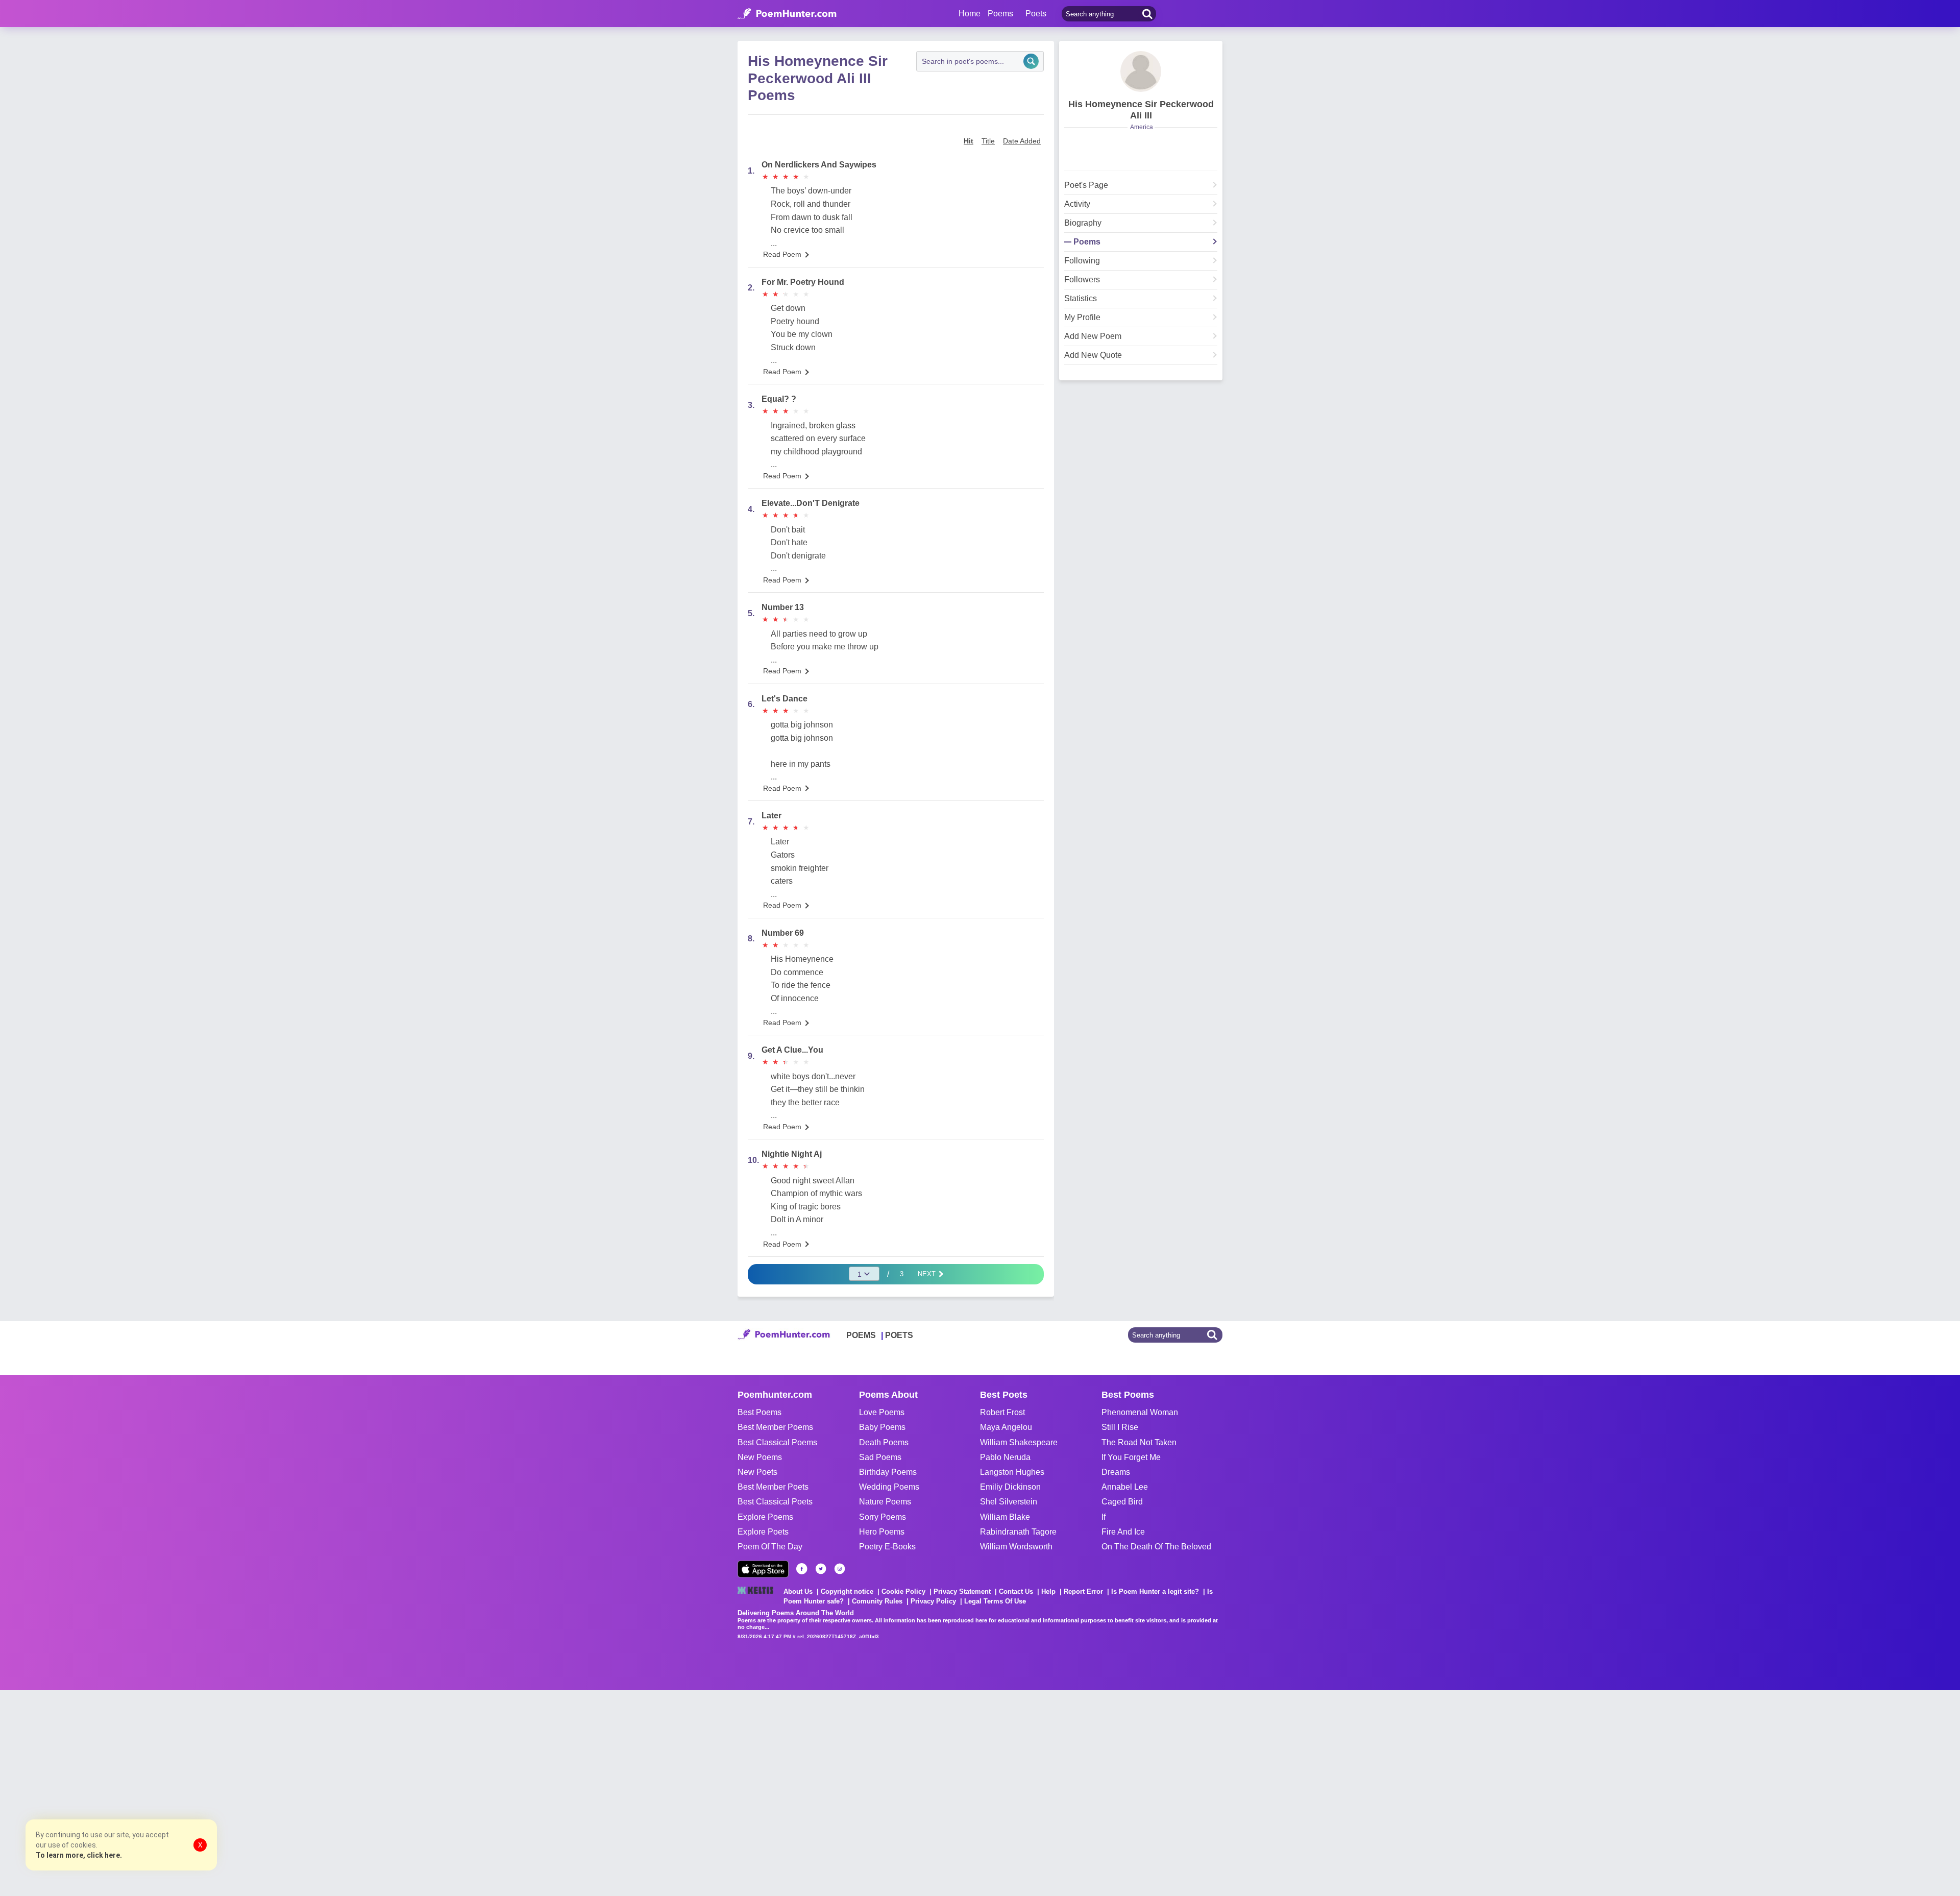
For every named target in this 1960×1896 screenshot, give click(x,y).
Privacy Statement (962, 1591)
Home (970, 14)
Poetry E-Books (887, 1547)
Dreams (1116, 1472)
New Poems (760, 1457)
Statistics (1081, 299)
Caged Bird (1122, 1502)
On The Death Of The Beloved (1156, 1547)
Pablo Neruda (1005, 1457)
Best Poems (759, 1412)
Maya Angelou (1006, 1427)
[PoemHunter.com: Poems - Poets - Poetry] (787, 14)
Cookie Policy (903, 1591)
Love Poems (882, 1412)
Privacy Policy (933, 1601)
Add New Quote (1093, 355)
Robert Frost (1002, 1412)
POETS (899, 1335)
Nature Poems (885, 1502)
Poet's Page (1086, 185)
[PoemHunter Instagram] (840, 1569)
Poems (1087, 242)
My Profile (1082, 318)
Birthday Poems (888, 1472)
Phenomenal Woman (1140, 1412)
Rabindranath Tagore (1018, 1532)
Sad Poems (880, 1457)
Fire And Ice (1123, 1532)
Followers (1082, 280)
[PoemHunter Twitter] (821, 1569)
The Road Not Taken (1139, 1442)
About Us (798, 1591)
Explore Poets (763, 1532)
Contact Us (1016, 1591)
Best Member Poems (775, 1427)
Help (1048, 1591)
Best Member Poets (773, 1487)
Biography (1083, 223)
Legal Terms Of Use (995, 1601)
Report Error (1083, 1591)
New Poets (757, 1472)
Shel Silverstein (1009, 1502)
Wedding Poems (889, 1487)
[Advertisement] (153, 1792)
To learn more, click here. (79, 1855)
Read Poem (782, 254)
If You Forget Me (1131, 1457)
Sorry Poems (883, 1517)
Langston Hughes (1012, 1472)
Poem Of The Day (770, 1547)
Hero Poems (882, 1532)
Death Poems (884, 1442)
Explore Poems (765, 1517)
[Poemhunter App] (763, 1569)
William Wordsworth (1016, 1547)
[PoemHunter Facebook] (802, 1569)
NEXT (928, 1274)
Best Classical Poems (777, 1442)
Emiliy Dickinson (1010, 1487)
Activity (1077, 204)
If (1104, 1517)
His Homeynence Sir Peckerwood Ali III (1141, 110)
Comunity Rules (877, 1601)
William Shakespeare (1019, 1442)
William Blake (1005, 1517)
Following (1082, 261)
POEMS (861, 1335)
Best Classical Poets (775, 1502)
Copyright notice (847, 1591)
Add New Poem (1093, 336)
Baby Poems (882, 1427)
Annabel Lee (1125, 1487)
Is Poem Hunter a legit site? (1155, 1591)
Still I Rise (1120, 1427)
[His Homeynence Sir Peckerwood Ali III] (1141, 71)
